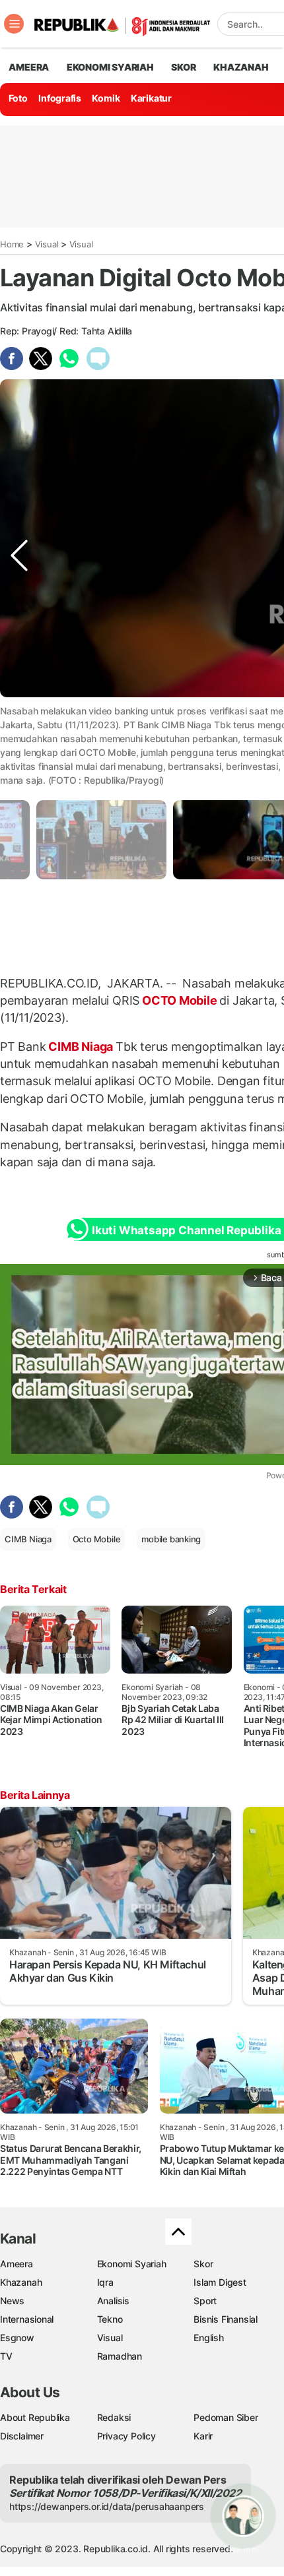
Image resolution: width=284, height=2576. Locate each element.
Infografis (60, 98)
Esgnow (17, 2338)
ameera (29, 67)
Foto (18, 98)
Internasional (27, 2319)
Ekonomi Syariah (110, 67)
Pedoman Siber (226, 2417)
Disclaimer (22, 2436)
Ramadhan (120, 2356)
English (209, 2338)
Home (12, 244)
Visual (47, 244)
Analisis (113, 2301)
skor (183, 67)
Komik (106, 98)
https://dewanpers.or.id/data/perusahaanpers (107, 2506)
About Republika (35, 2417)
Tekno (110, 2319)
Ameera (17, 2264)
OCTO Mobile (179, 1000)
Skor (203, 2264)
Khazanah (21, 2282)
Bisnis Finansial (226, 2319)
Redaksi (114, 2417)
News (12, 2301)
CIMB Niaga (81, 1047)
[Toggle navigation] (14, 24)
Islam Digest (220, 2282)
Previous (19, 737)
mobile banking (171, 1539)
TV (6, 2356)
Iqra (105, 2282)
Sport (205, 2301)
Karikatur (151, 98)
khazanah (241, 67)
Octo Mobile (97, 1539)
